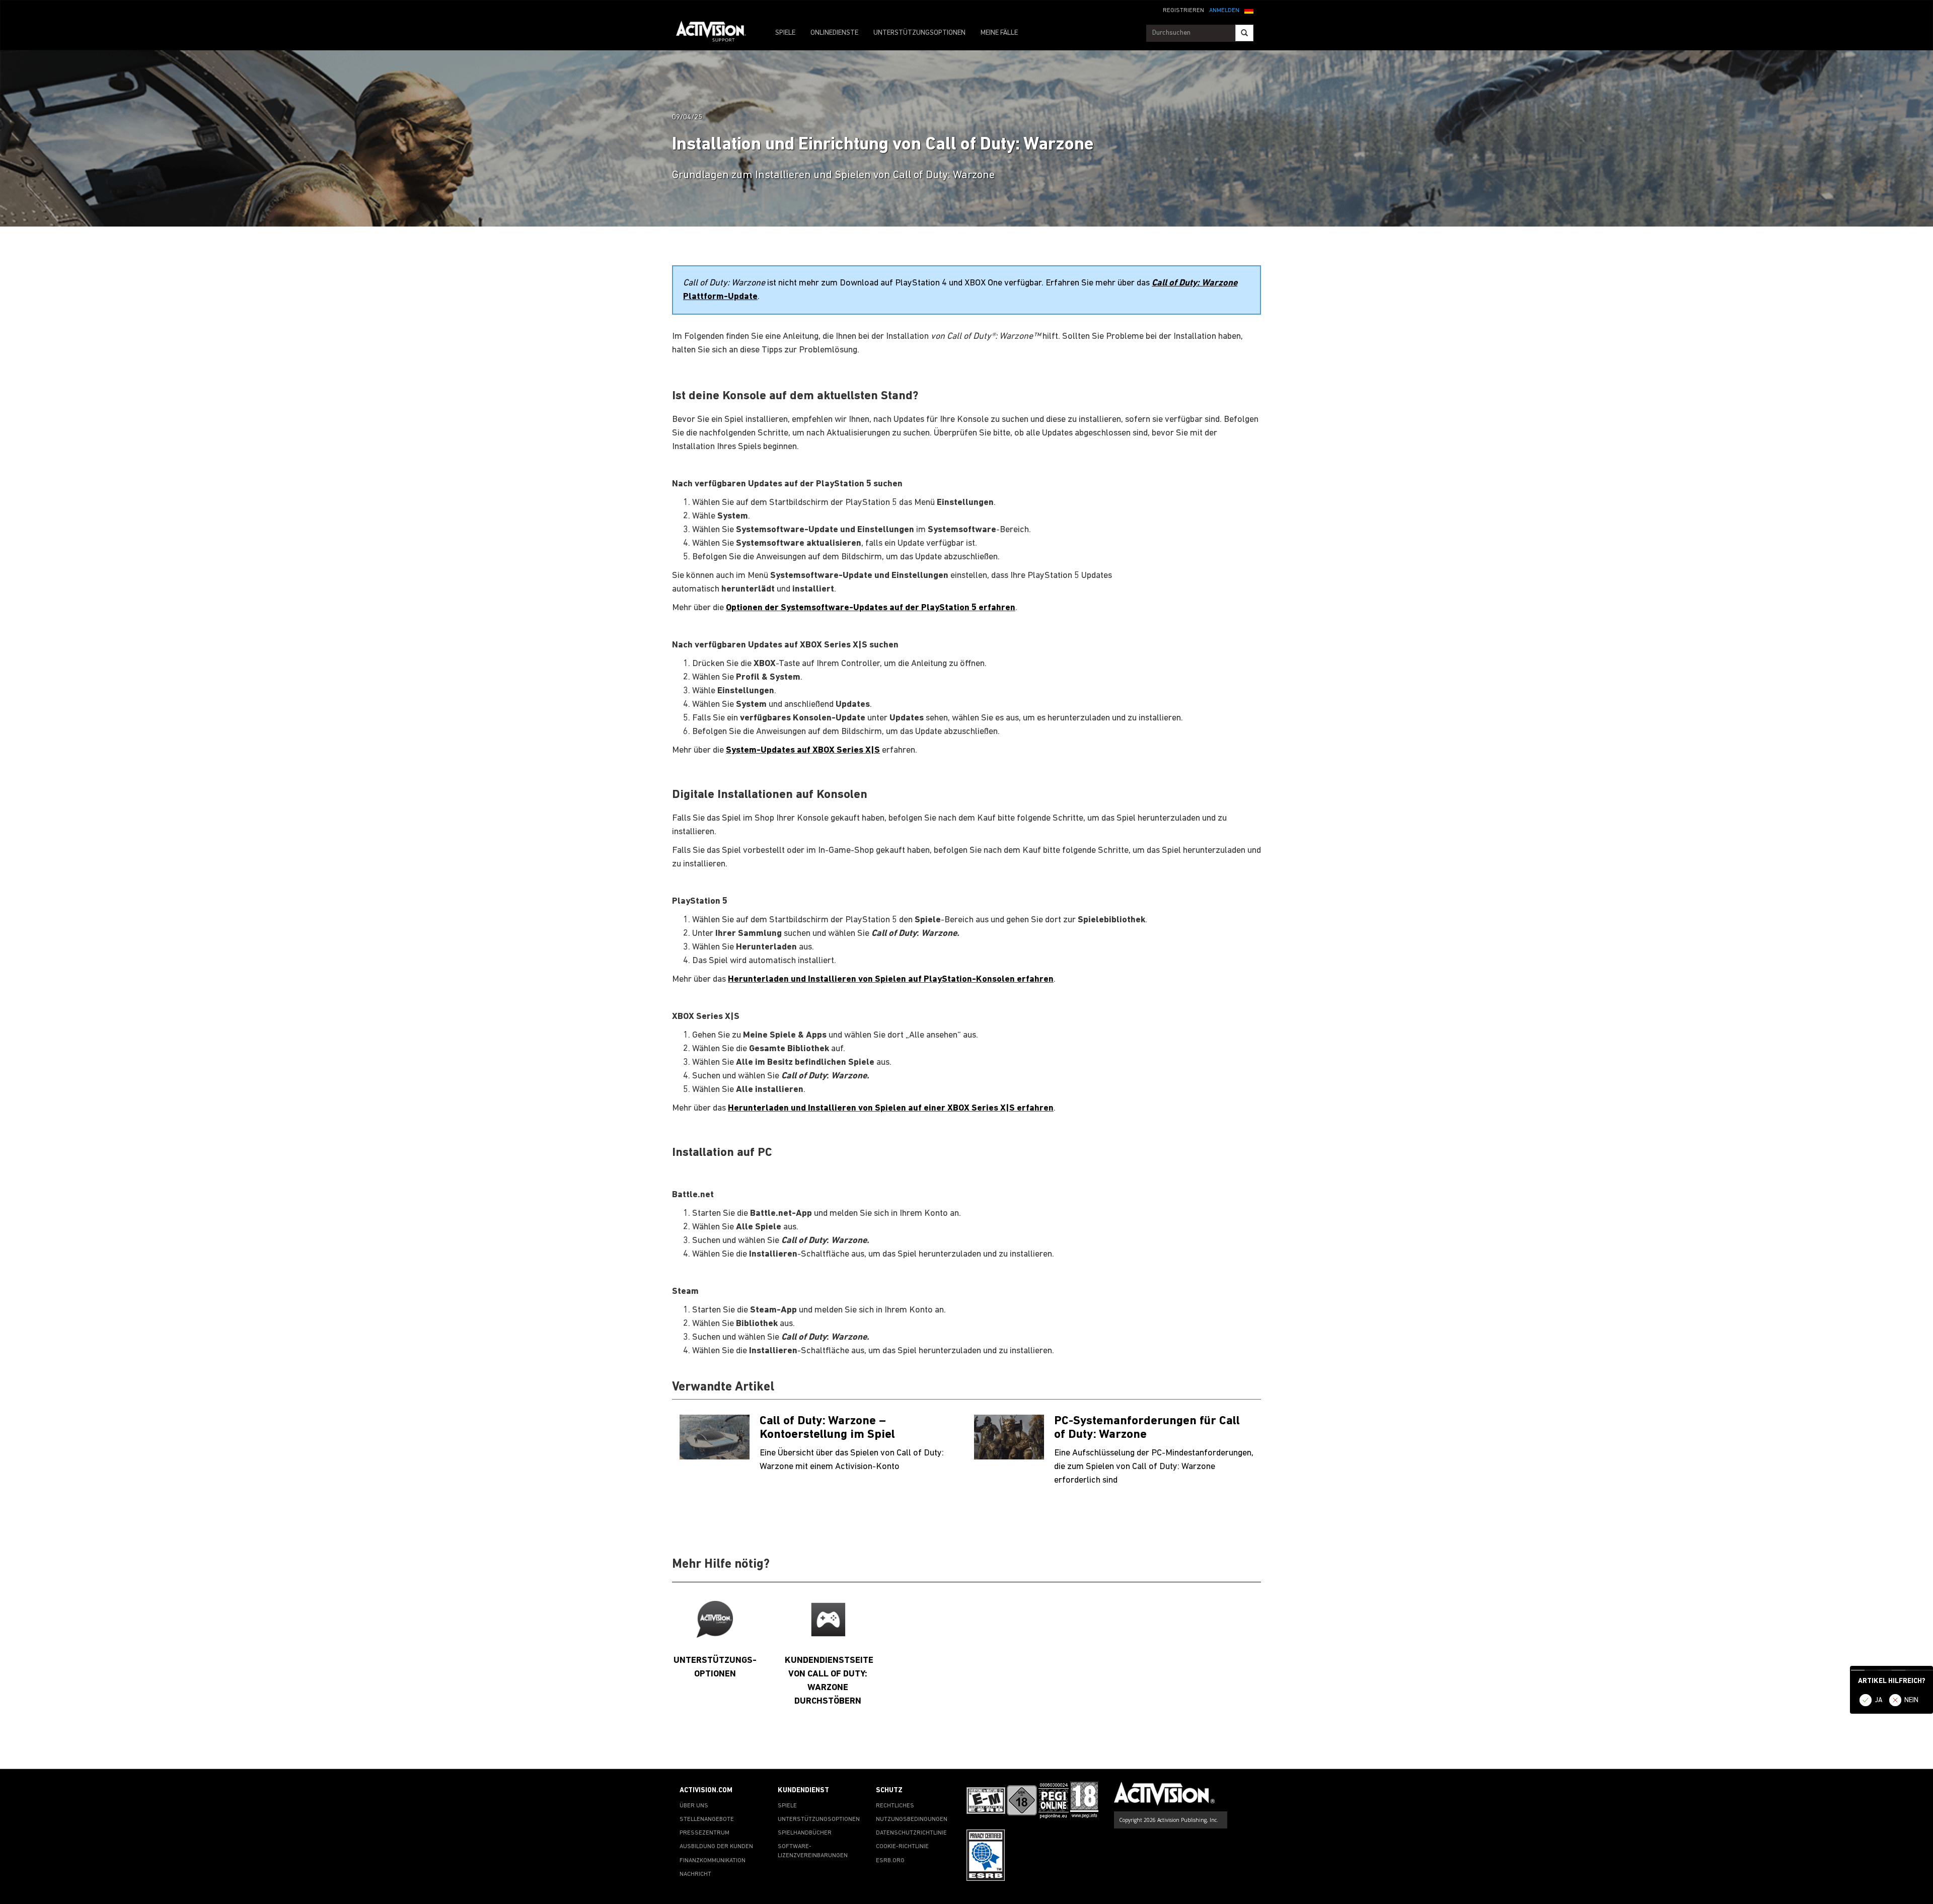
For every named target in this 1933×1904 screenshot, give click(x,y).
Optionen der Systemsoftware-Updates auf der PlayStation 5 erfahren (871, 608)
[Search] (1244, 33)
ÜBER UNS (694, 1806)
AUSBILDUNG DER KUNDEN (716, 1847)
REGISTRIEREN (1183, 11)
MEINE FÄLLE (999, 33)
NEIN (1911, 1700)
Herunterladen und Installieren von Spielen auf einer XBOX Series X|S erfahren (891, 1108)
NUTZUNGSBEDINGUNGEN (912, 1819)
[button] (1249, 10)
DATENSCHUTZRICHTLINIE (911, 1833)
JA (1879, 1700)
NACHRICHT (695, 1874)
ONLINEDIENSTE (834, 33)
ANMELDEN (1224, 11)
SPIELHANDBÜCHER (805, 1833)
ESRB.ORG (890, 1861)
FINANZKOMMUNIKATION (713, 1861)
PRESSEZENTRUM (704, 1833)
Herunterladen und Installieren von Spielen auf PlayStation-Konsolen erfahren (891, 979)
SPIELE (785, 33)
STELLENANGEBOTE (707, 1819)
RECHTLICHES (895, 1806)
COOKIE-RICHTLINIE (902, 1847)
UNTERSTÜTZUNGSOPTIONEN (919, 33)
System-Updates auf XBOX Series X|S (803, 750)
